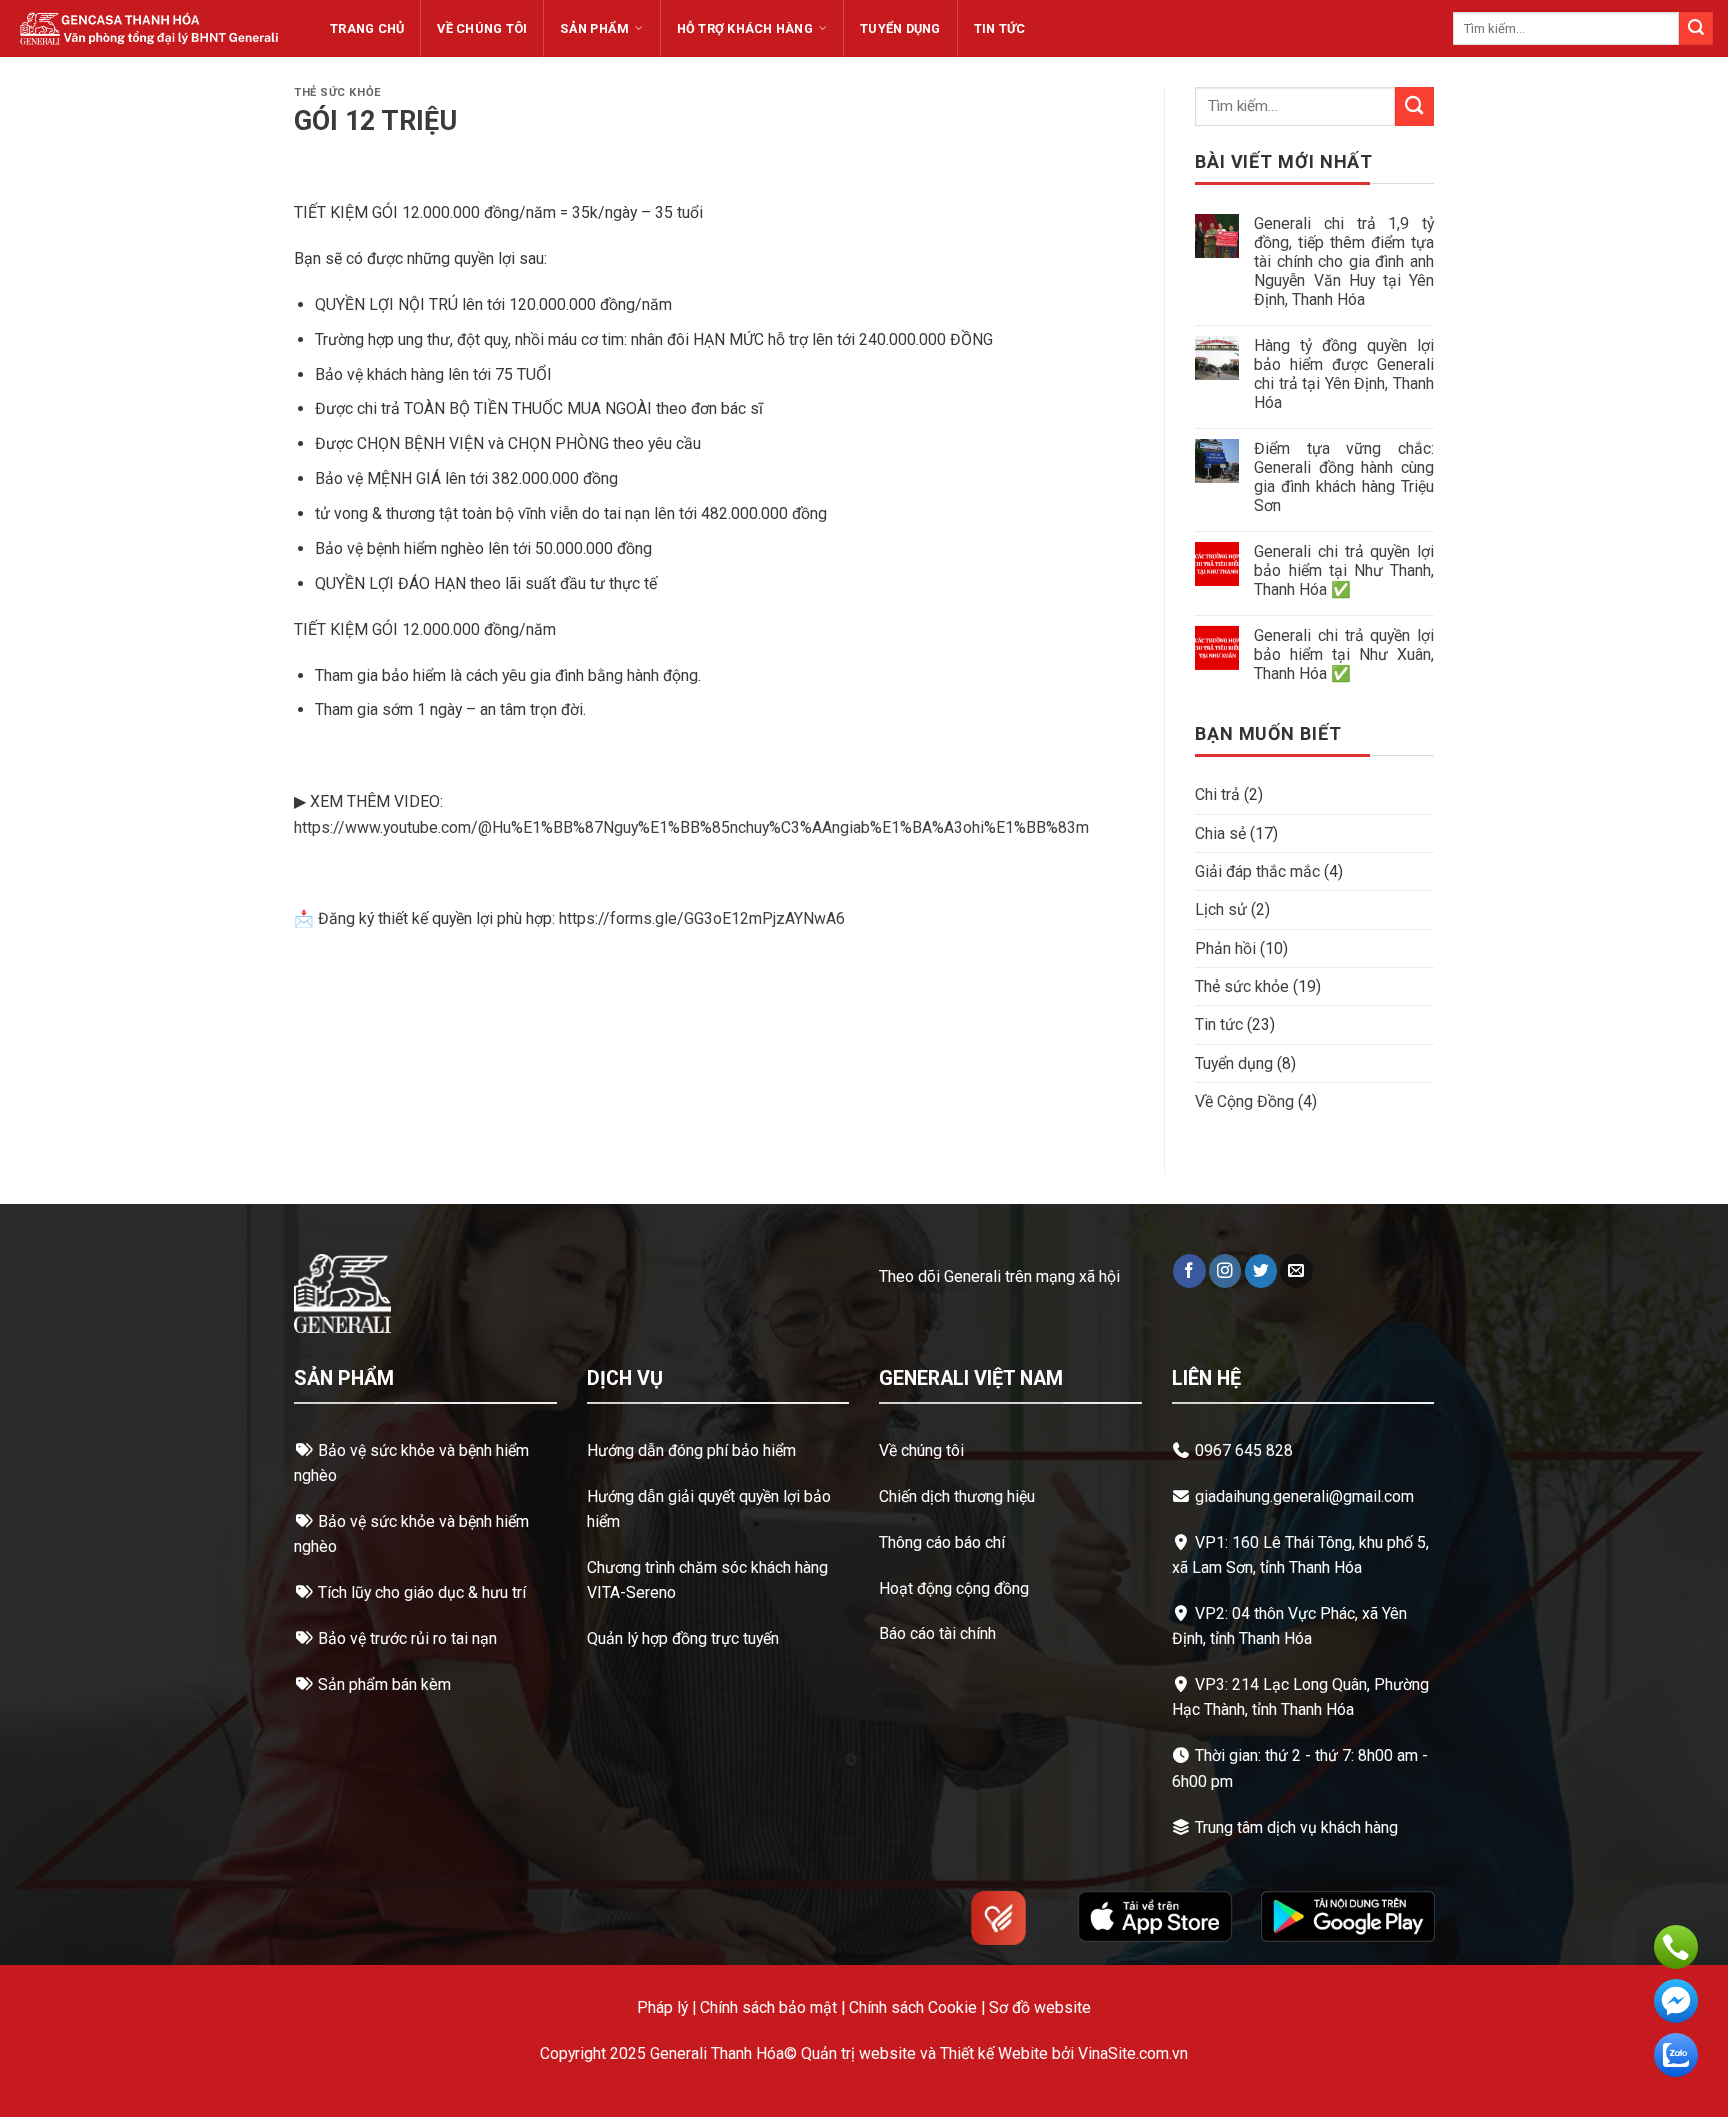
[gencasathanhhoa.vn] (149, 28)
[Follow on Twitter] (1261, 1270)
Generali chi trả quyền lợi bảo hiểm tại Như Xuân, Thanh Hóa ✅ (1344, 654)
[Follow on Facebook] (1189, 1270)
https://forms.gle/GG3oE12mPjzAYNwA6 (702, 918)
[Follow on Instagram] (1225, 1270)
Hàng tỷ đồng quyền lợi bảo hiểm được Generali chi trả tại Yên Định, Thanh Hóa (1344, 374)
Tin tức (1000, 28)
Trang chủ (367, 28)
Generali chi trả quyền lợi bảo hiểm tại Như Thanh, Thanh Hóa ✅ (1344, 570)
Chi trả (1217, 794)
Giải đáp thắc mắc (1257, 871)
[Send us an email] (1296, 1270)
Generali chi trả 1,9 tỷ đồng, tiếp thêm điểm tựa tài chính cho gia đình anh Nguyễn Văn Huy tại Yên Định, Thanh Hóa (1344, 261)
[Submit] (1696, 28)
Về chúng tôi (482, 28)
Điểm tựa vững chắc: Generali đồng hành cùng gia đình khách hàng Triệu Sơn (1344, 477)
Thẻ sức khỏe (337, 92)
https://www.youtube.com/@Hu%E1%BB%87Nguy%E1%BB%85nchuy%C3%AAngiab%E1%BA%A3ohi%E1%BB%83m (691, 827)
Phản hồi (1225, 948)
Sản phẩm (594, 28)
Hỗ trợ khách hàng (745, 28)
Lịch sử (1221, 909)
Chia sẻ (1220, 833)
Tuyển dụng (900, 28)
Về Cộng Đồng (1244, 1101)
